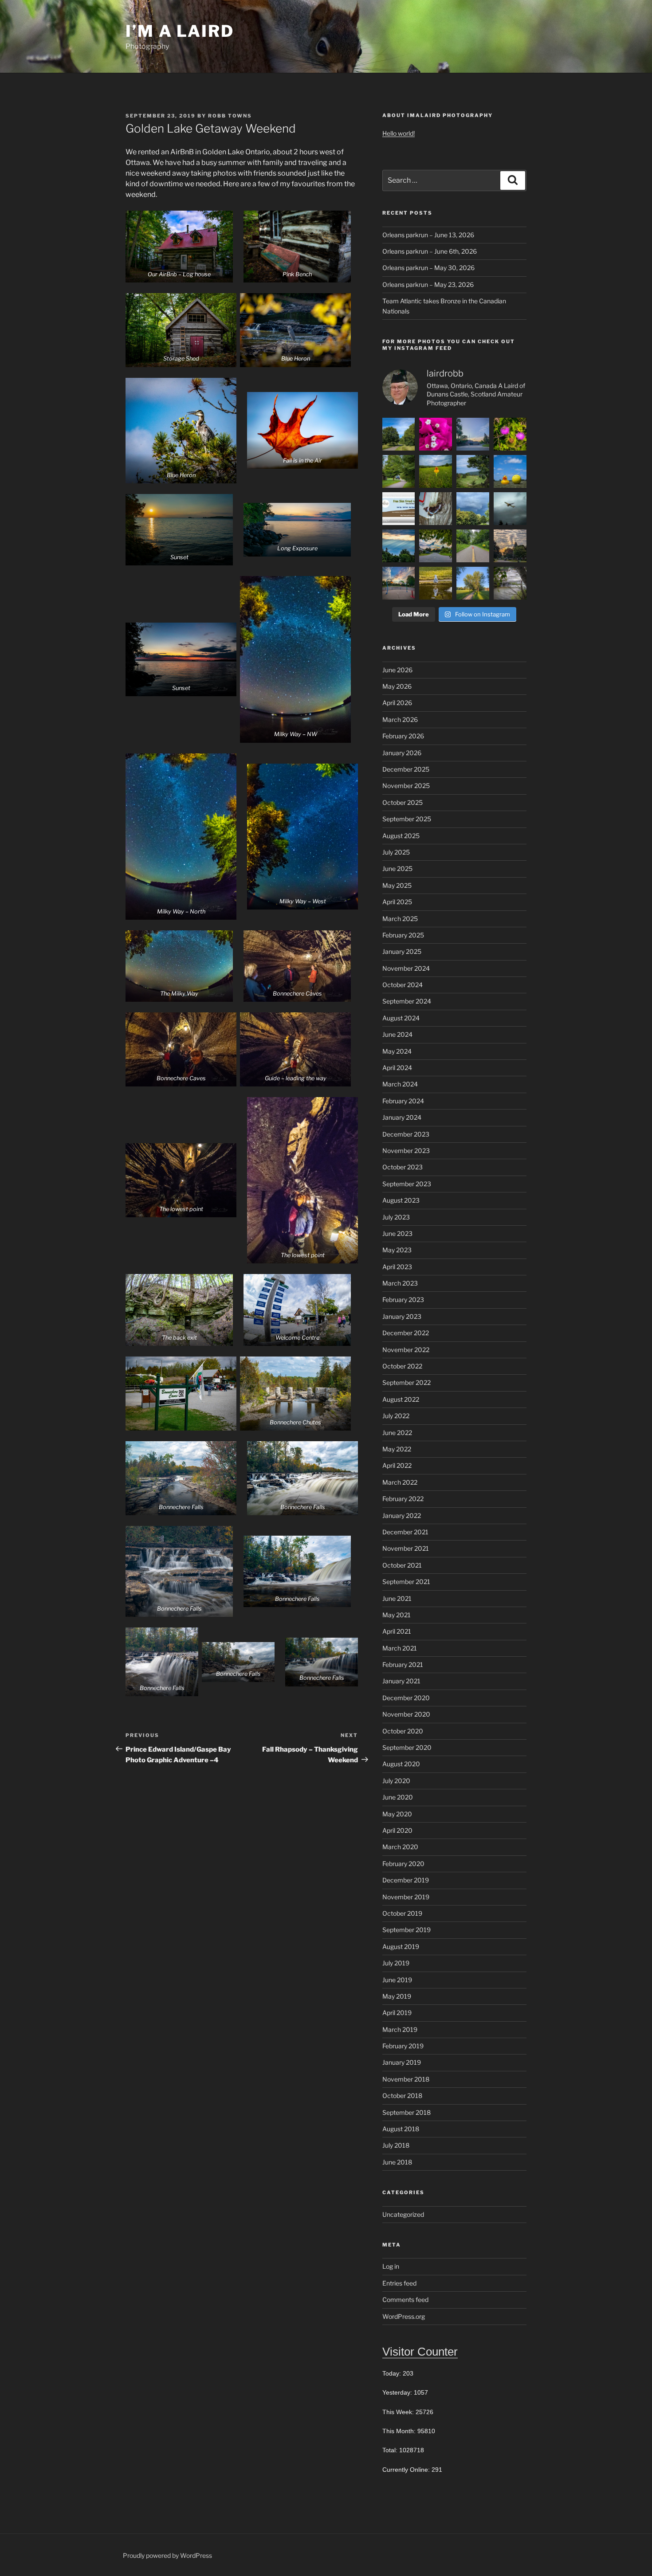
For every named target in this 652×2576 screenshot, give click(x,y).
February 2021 (403, 1664)
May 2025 (397, 885)
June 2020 (398, 1797)
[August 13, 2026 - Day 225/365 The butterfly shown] (436, 509)
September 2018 (407, 2112)
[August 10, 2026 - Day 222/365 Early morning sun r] (399, 546)
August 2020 (401, 1764)
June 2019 (397, 1980)
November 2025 (406, 786)
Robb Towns (230, 116)
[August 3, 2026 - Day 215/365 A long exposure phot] (510, 583)
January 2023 (402, 1316)
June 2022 (397, 1433)
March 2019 (400, 2029)
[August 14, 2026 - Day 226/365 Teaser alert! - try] (399, 509)
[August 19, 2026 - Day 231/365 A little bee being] (510, 434)
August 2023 (401, 1200)
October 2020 (403, 1731)
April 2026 (397, 703)
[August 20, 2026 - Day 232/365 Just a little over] (473, 434)
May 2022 (397, 1449)
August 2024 (401, 1018)
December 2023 (406, 1134)
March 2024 (400, 1084)
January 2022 (402, 1515)
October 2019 (402, 1913)
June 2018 (397, 2162)
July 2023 (396, 1217)
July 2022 (396, 1416)
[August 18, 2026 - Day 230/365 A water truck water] (399, 471)
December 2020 (406, 1698)
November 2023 (406, 1151)
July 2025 (396, 852)
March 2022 (400, 1482)
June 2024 (397, 1034)
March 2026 (400, 719)
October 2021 (402, 1565)
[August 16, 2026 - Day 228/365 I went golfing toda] (473, 471)
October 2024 (403, 985)
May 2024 (397, 1051)
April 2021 (397, 1631)
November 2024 (406, 968)
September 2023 (407, 1184)
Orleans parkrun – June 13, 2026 (428, 235)
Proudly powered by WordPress (167, 2555)
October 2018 (402, 2096)
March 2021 (400, 1648)
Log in (391, 2266)
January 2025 (402, 951)
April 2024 (397, 1068)
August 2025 (401, 836)
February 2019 (403, 2046)
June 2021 (397, 1598)
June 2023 (397, 1233)
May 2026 (397, 686)
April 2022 (397, 1465)
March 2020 (400, 1847)
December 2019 (406, 1880)
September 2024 (407, 1001)
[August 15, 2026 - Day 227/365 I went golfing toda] (510, 471)
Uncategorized (403, 2214)
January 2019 (402, 2062)
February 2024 (403, 1101)
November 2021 (406, 1548)
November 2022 (406, 1350)
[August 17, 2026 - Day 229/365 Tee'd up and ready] (436, 471)
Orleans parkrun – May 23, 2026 (428, 284)
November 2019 (406, 1897)
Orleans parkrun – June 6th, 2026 (430, 251)
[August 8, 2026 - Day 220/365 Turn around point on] (473, 546)
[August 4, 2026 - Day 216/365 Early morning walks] (473, 583)
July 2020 (396, 1781)
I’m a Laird (180, 31)
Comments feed (405, 2300)
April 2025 (397, 902)
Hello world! (399, 133)
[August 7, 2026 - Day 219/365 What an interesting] (510, 546)
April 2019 (397, 2013)
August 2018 (401, 2129)
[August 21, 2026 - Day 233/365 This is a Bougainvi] (436, 434)
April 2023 (397, 1267)
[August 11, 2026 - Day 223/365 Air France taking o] (510, 509)
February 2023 (403, 1300)
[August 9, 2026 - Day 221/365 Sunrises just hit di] (436, 546)
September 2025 (407, 819)
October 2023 (403, 1167)
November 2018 (406, 2079)
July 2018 (396, 2145)
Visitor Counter (420, 2352)
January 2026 (402, 753)
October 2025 (403, 802)
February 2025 (403, 935)
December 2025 (406, 769)
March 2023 (400, 1283)
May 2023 (397, 1250)
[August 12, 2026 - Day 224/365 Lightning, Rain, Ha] (473, 509)
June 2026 (397, 670)
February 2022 (403, 1499)
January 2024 (402, 1117)
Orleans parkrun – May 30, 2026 (428, 268)
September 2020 (407, 1747)
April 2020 (397, 1830)
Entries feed (399, 2283)
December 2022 (406, 1333)
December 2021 (405, 1532)
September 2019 (407, 1930)
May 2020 (397, 1814)
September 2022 (407, 1382)
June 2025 (397, 868)
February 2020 (403, 1864)
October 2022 (402, 1366)
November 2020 (406, 1714)
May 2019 (397, 1996)
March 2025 (400, 919)
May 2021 (397, 1615)
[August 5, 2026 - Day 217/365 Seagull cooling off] (436, 583)
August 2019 (401, 1947)
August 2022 (401, 1399)
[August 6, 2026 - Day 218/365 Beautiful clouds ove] (399, 583)
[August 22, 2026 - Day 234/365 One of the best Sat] (399, 434)
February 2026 (403, 736)
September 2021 (406, 1582)
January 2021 (401, 1681)
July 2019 (396, 1963)
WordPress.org (404, 2316)
